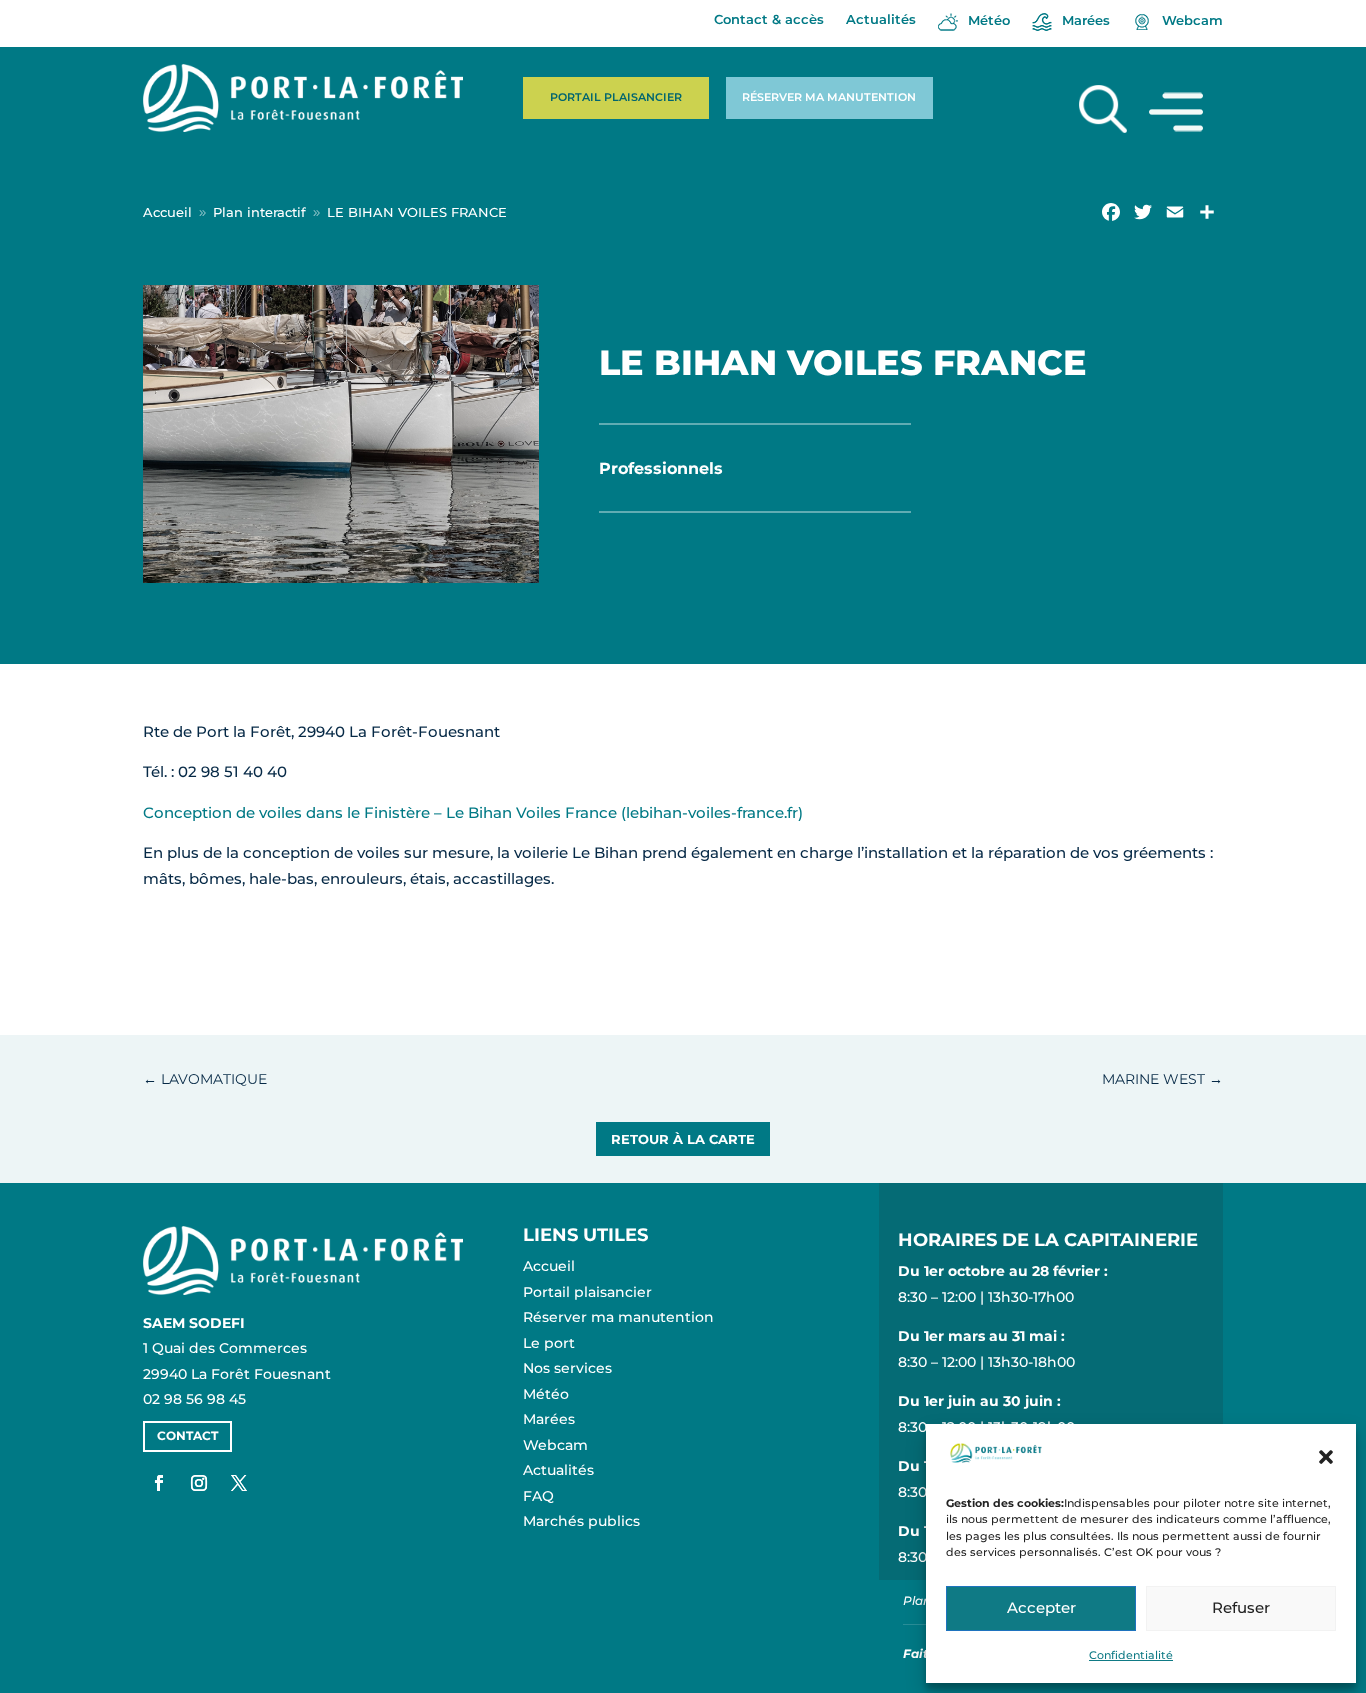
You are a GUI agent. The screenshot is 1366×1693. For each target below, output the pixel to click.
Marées (549, 1419)
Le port (549, 1343)
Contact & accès (769, 19)
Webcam (555, 1445)
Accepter (1041, 1607)
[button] (1326, 1457)
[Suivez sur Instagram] (199, 1483)
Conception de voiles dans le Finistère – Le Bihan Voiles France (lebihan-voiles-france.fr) (473, 812)
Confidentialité (1131, 1655)
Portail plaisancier (616, 97)
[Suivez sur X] (239, 1483)
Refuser (1241, 1607)
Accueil (549, 1266)
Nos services (567, 1368)
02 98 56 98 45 (194, 1399)
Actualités (881, 19)
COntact (187, 1435)
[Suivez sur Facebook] (159, 1483)
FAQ (538, 1496)
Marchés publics (581, 1521)
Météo (546, 1394)
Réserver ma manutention (829, 97)
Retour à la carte (683, 1139)
